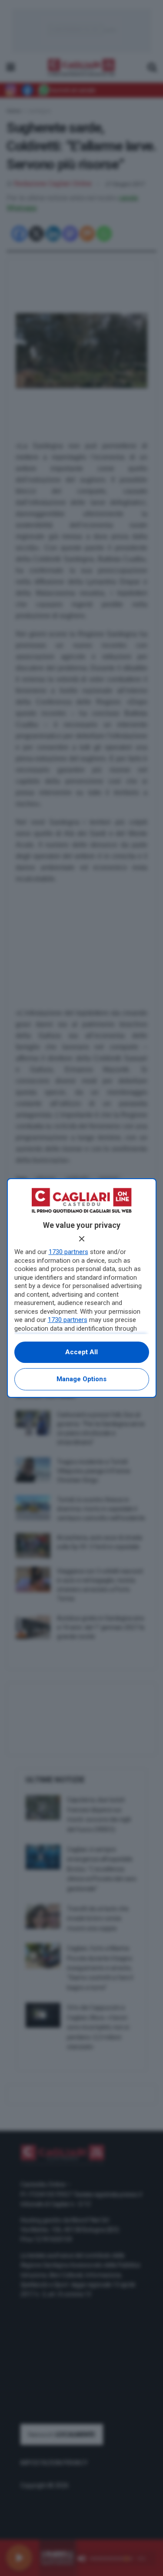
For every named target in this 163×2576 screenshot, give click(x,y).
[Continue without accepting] (82, 1239)
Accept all (81, 1352)
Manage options (81, 1379)
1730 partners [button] (68, 1252)
